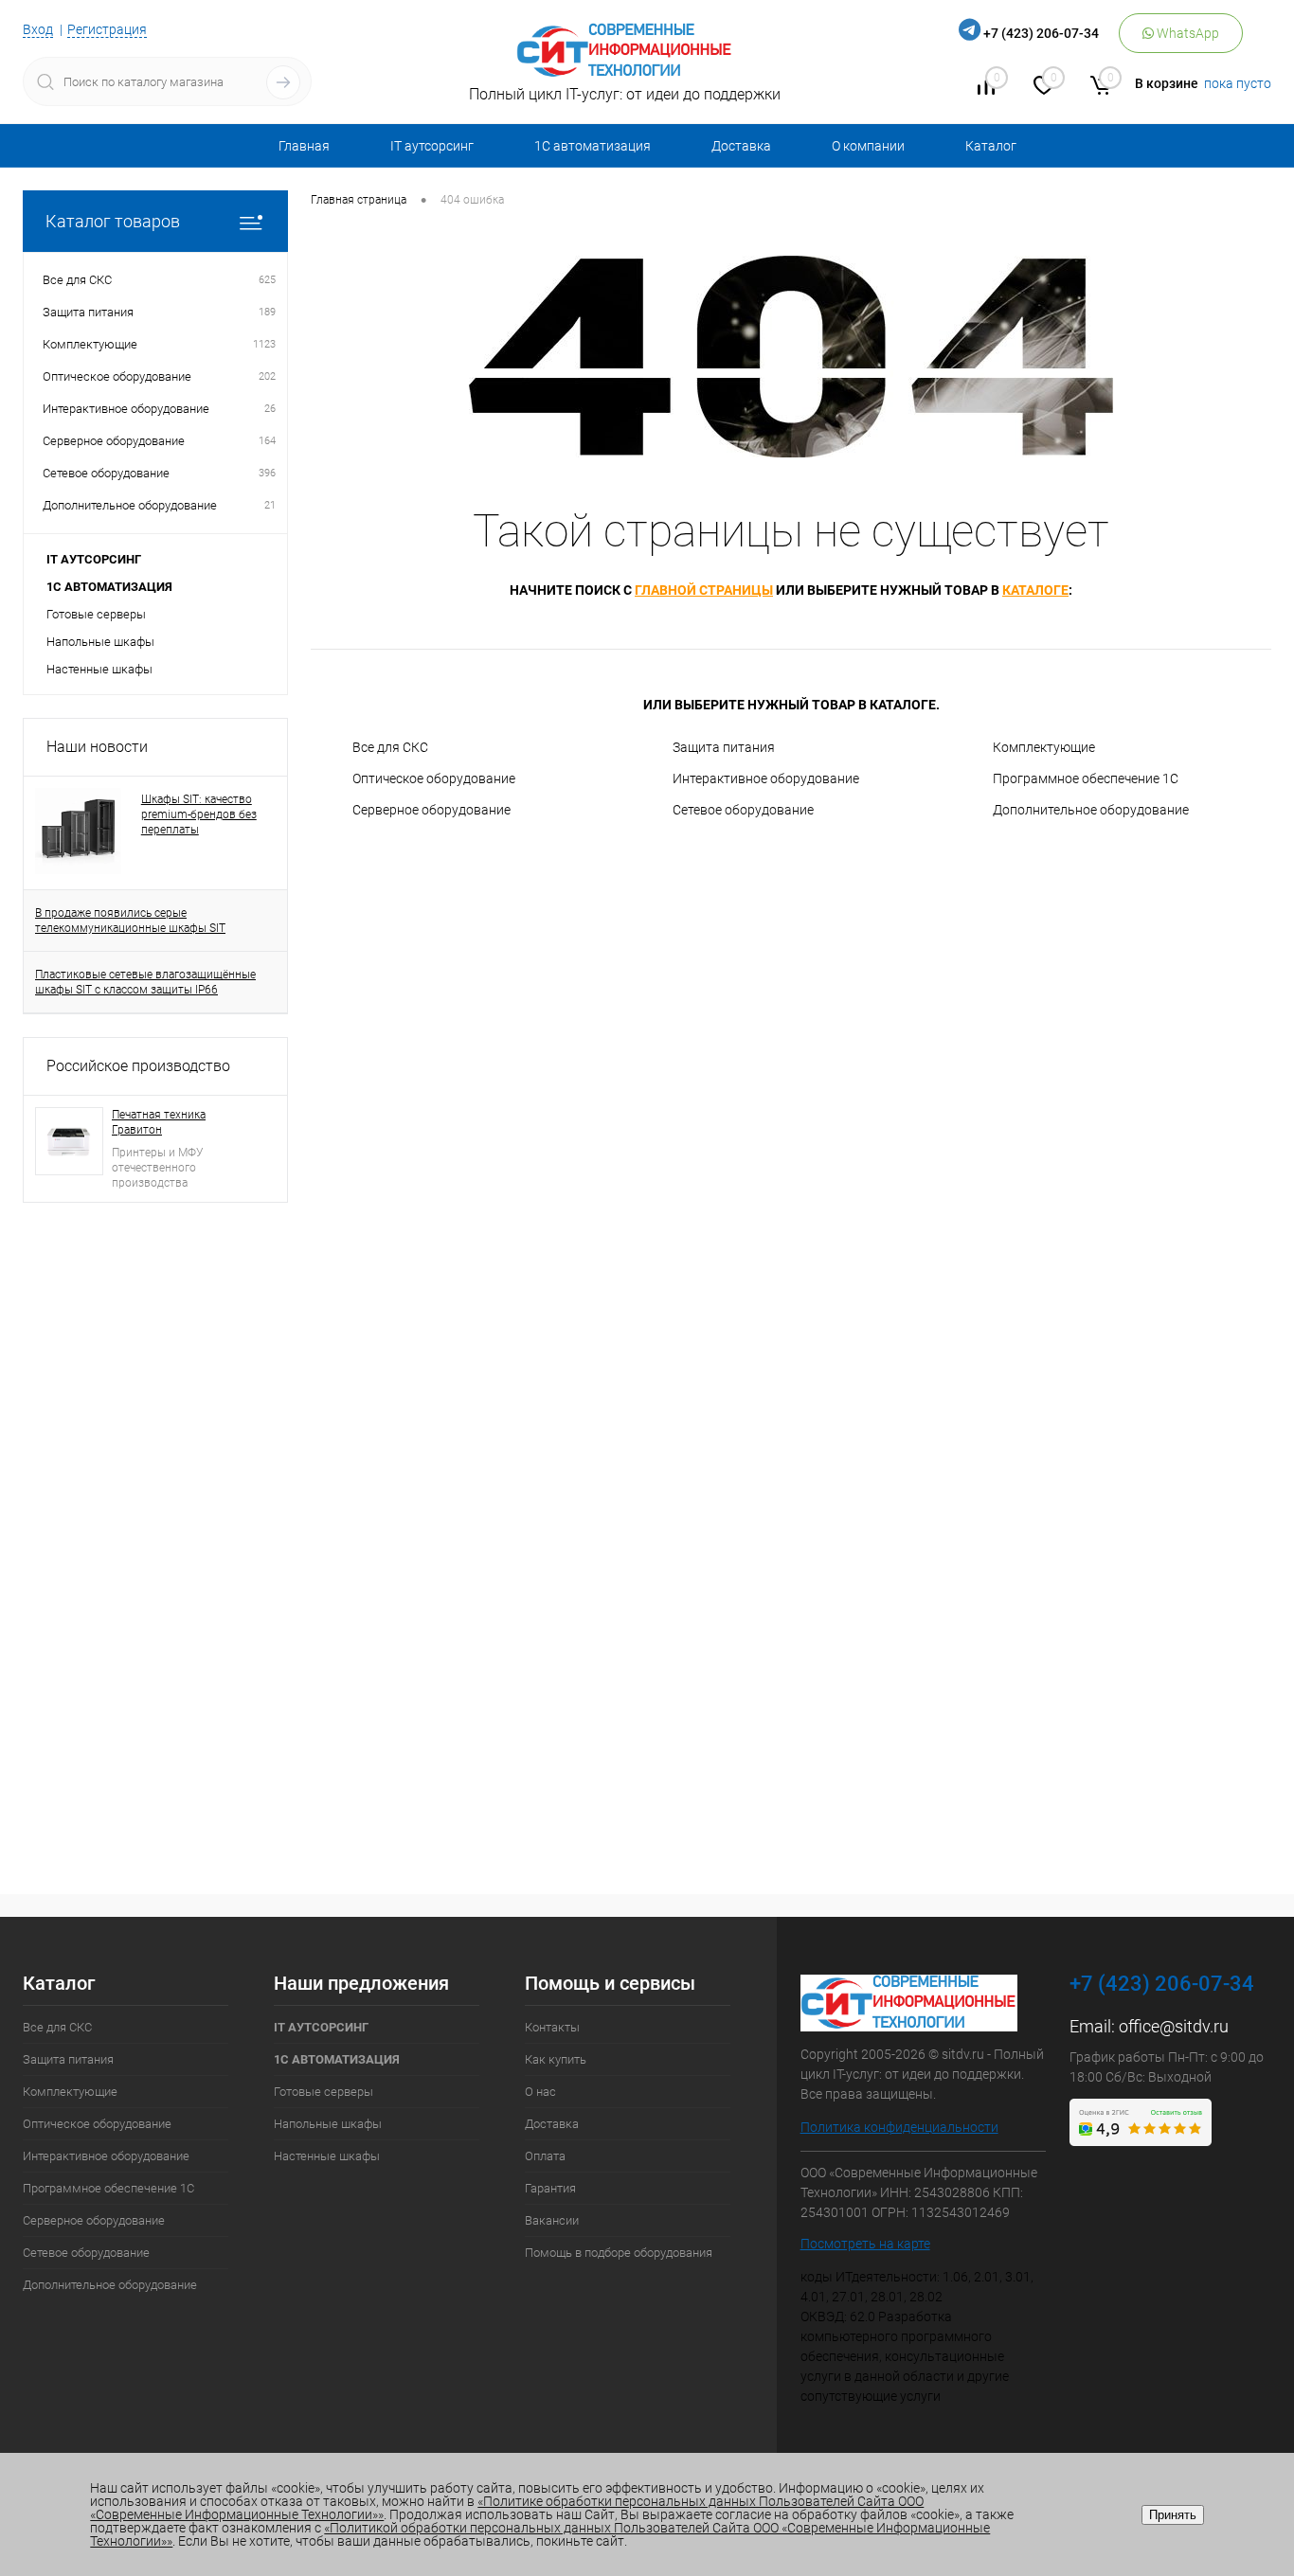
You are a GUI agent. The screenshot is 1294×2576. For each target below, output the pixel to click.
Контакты (552, 2027)
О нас (540, 2092)
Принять (1173, 2515)
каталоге (1035, 590)
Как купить (556, 2059)
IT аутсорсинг (432, 146)
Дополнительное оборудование (1091, 810)
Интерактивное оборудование (766, 778)
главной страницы (704, 590)
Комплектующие (1044, 747)
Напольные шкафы (100, 642)
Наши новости (97, 747)
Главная (304, 146)
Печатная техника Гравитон (159, 1122)
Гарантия (550, 2188)
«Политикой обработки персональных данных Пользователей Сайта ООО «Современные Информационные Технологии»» (540, 2534)
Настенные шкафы (99, 669)
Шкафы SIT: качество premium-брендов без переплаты (199, 814)
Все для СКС (390, 747)
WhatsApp (1186, 33)
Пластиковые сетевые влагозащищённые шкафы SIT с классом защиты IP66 (145, 982)
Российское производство (138, 1066)
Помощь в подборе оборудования (619, 2253)
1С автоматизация (593, 146)
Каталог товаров (113, 221)
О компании (868, 146)
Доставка (741, 146)
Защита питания (724, 747)
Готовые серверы (96, 614)
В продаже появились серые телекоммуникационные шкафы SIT (130, 921)
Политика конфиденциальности (899, 2127)
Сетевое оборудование (743, 810)
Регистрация (107, 29)
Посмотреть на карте (865, 2244)
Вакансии (552, 2220)
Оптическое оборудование (434, 778)
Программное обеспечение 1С (1086, 778)
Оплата (545, 2156)
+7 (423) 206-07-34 (1041, 33)
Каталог (991, 146)
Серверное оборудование (431, 810)
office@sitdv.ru (1174, 2026)
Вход (38, 29)
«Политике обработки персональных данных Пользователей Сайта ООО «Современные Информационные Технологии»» (507, 2508)
